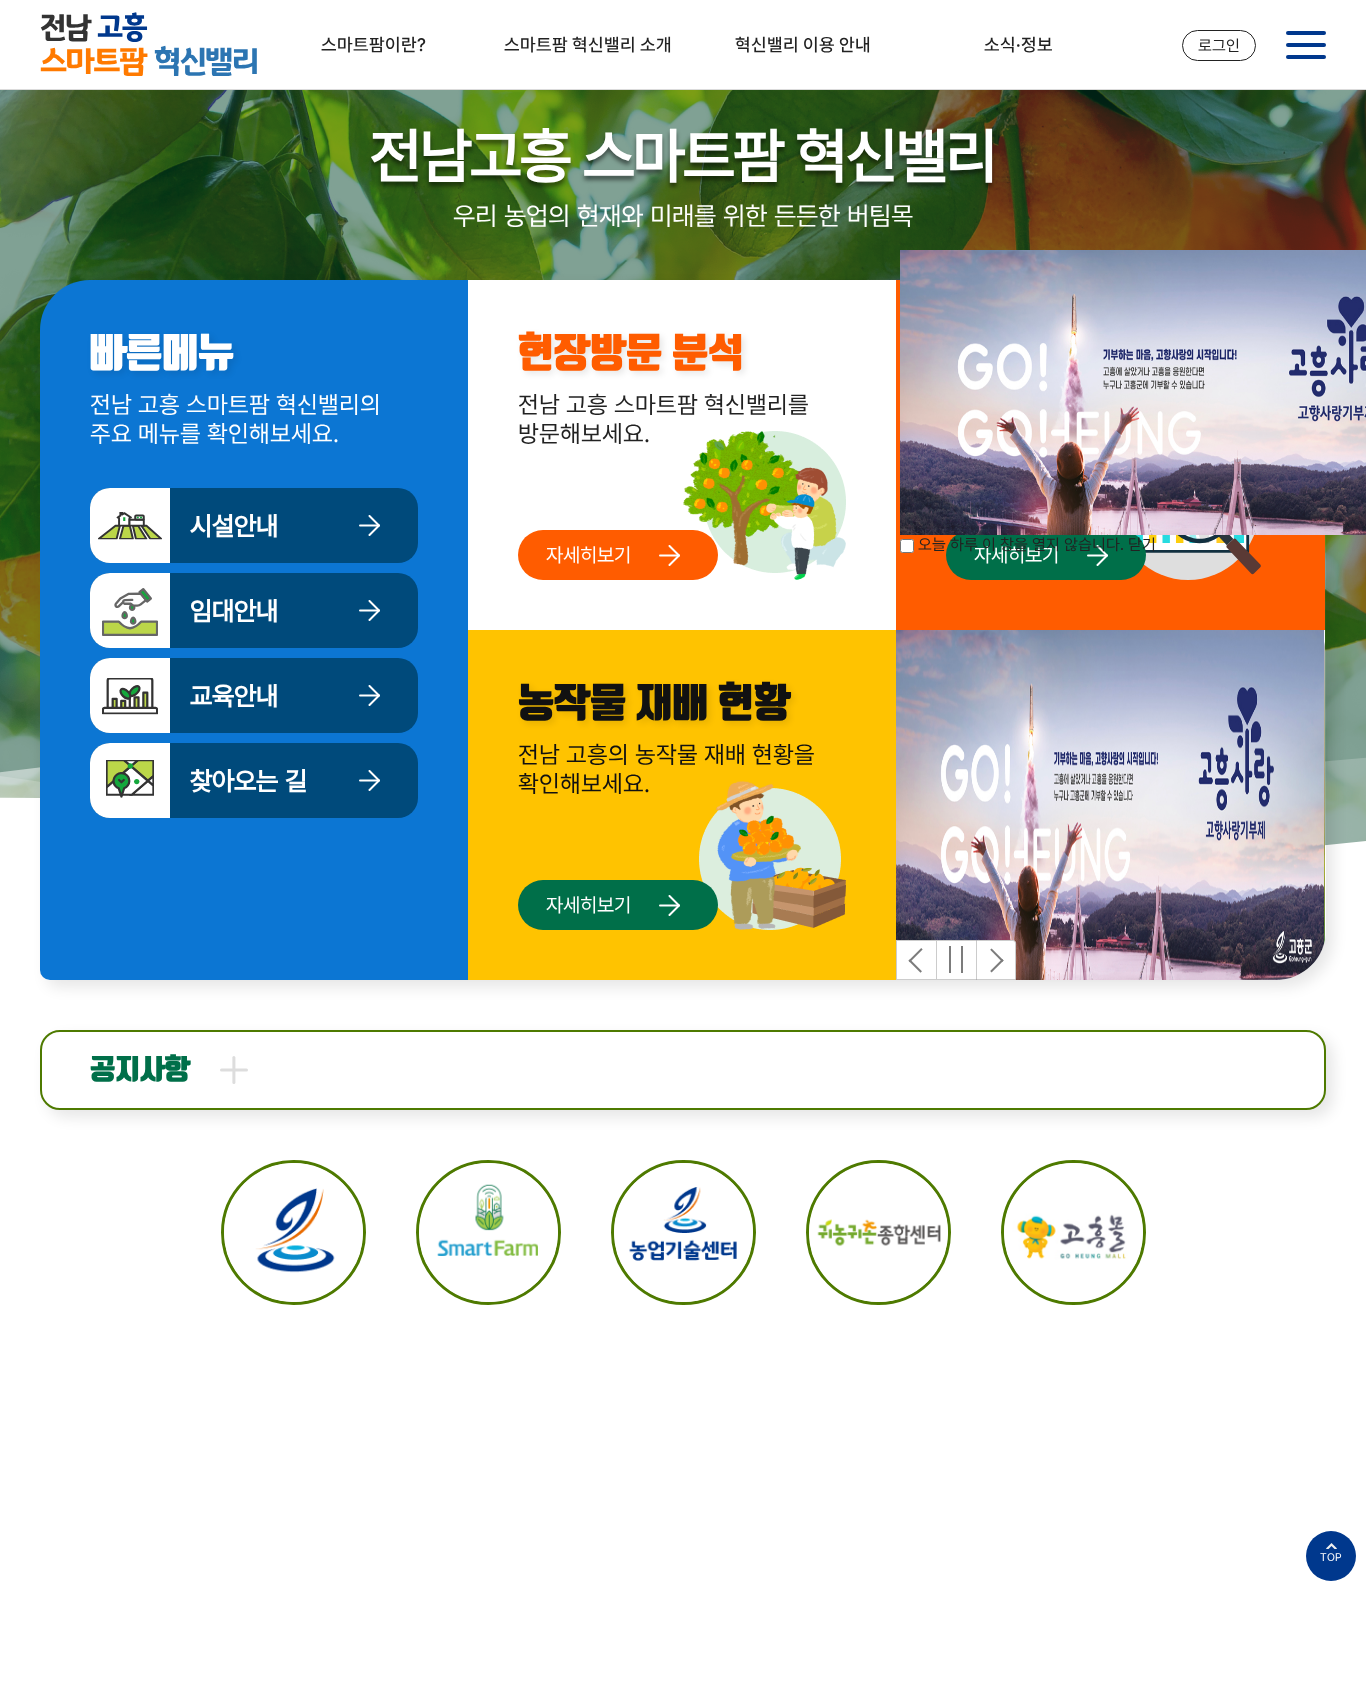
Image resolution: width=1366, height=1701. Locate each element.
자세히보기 (588, 555)
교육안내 (234, 696)
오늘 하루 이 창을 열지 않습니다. (1021, 544)
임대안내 (234, 611)
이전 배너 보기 (916, 960)
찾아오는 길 (248, 781)
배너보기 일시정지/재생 (956, 960)
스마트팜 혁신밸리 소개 (588, 44)
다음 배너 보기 (996, 960)
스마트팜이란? (373, 44)
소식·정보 (1018, 44)
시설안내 (234, 526)
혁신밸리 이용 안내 (803, 44)
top (1331, 1557)
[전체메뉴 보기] (1306, 45)
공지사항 (140, 1070)
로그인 (1219, 45)
